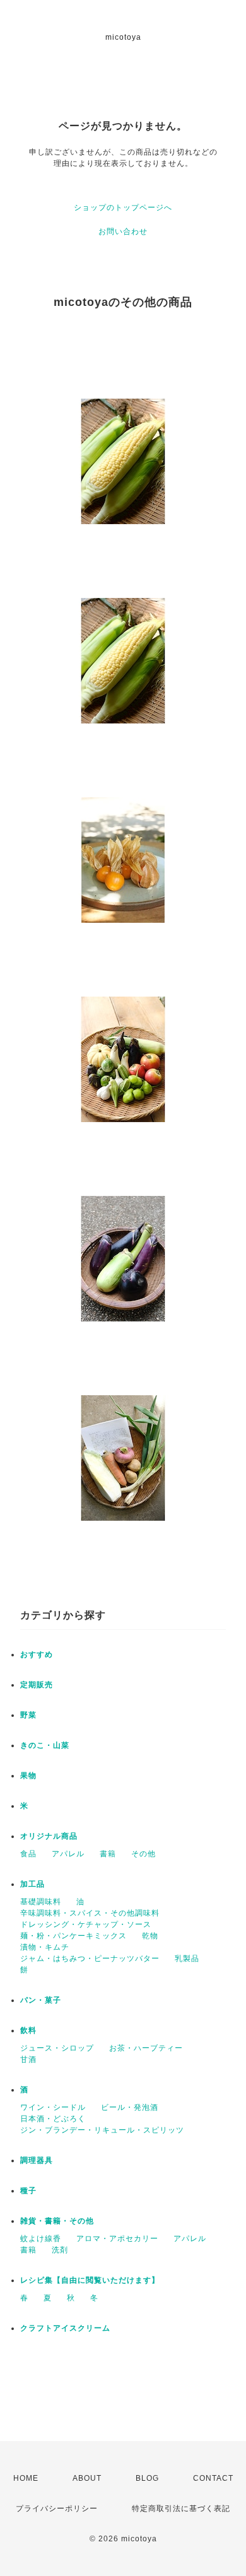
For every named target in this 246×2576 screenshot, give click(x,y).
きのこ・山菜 (45, 1745)
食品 (28, 1854)
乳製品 (187, 1958)
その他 (143, 1854)
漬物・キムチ (45, 1947)
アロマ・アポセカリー (117, 2239)
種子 (28, 2191)
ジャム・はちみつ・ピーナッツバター (90, 1958)
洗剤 (60, 2250)
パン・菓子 (41, 2000)
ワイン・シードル (53, 2107)
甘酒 (28, 2059)
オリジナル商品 (49, 1836)
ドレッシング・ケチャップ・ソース (86, 1924)
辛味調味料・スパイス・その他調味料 (90, 1913)
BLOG (147, 2478)
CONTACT (213, 2478)
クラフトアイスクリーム (65, 2328)
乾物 (150, 1936)
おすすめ (37, 1654)
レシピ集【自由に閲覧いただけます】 (90, 2280)
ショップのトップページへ (123, 208)
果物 (28, 1776)
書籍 (108, 1854)
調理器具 (37, 2160)
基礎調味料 (41, 1902)
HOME (26, 2478)
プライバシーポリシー (57, 2509)
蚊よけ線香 (41, 2239)
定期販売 (37, 1685)
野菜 (28, 1715)
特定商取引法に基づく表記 (181, 2509)
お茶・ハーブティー (146, 2048)
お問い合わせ (123, 231)
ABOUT (87, 2478)
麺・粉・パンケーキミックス (73, 1936)
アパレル (68, 1854)
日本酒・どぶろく (53, 2119)
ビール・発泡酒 (130, 2107)
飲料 (28, 2030)
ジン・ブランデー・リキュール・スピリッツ (102, 2130)
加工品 (32, 1884)
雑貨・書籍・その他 (57, 2221)
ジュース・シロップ (57, 2048)
